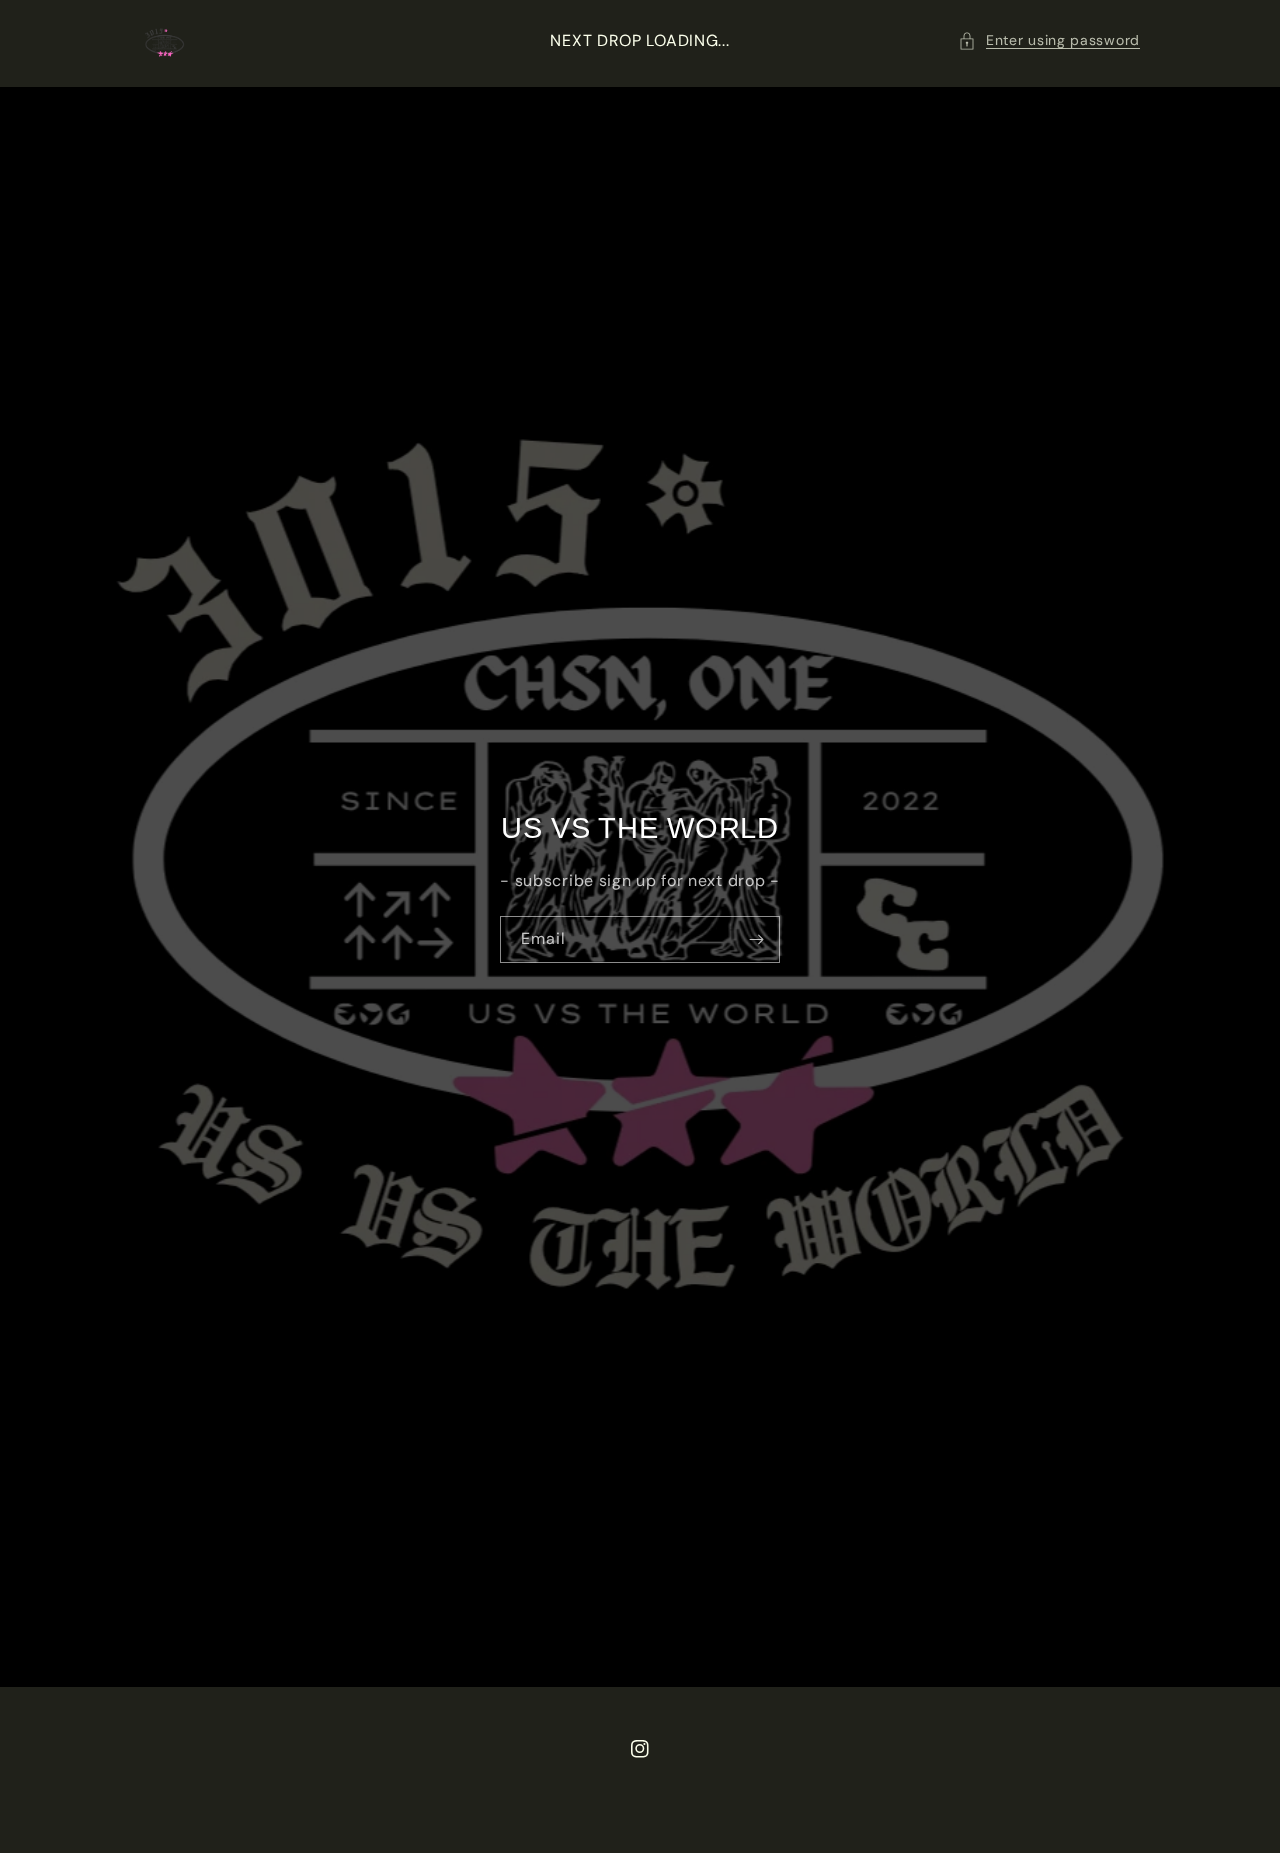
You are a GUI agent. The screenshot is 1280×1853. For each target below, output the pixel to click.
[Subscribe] (757, 939)
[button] (1049, 40)
